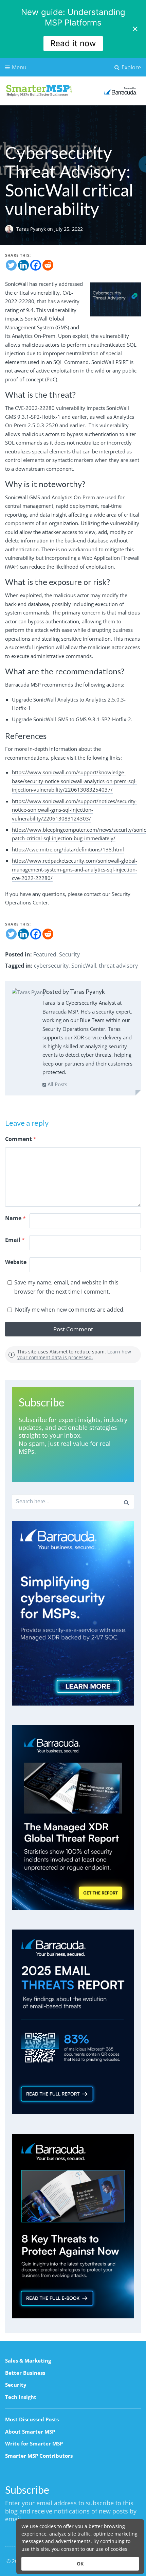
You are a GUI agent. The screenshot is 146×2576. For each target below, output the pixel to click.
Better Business (25, 2373)
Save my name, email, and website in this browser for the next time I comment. (66, 1287)
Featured (45, 954)
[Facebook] (36, 265)
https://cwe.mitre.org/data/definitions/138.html (68, 849)
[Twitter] (11, 265)
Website (16, 1262)
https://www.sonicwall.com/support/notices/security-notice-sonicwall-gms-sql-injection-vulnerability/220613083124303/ (75, 810)
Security (69, 954)
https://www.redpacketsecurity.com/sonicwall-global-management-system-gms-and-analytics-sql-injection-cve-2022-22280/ (75, 869)
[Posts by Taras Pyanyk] (30, 992)
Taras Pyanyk (32, 229)
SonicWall (84, 966)
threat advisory (118, 966)
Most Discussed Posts (32, 2419)
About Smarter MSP (30, 2432)
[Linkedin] (23, 265)
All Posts (57, 1084)
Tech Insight (21, 2397)
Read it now (73, 43)
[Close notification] (135, 29)
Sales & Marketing (28, 2361)
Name (15, 1218)
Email (15, 1240)
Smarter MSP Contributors (39, 2456)
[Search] (126, 1502)
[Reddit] (48, 265)
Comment (21, 1139)
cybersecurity (51, 966)
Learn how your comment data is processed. (74, 1354)
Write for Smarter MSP (34, 2443)
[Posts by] (11, 229)
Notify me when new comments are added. (70, 1310)
